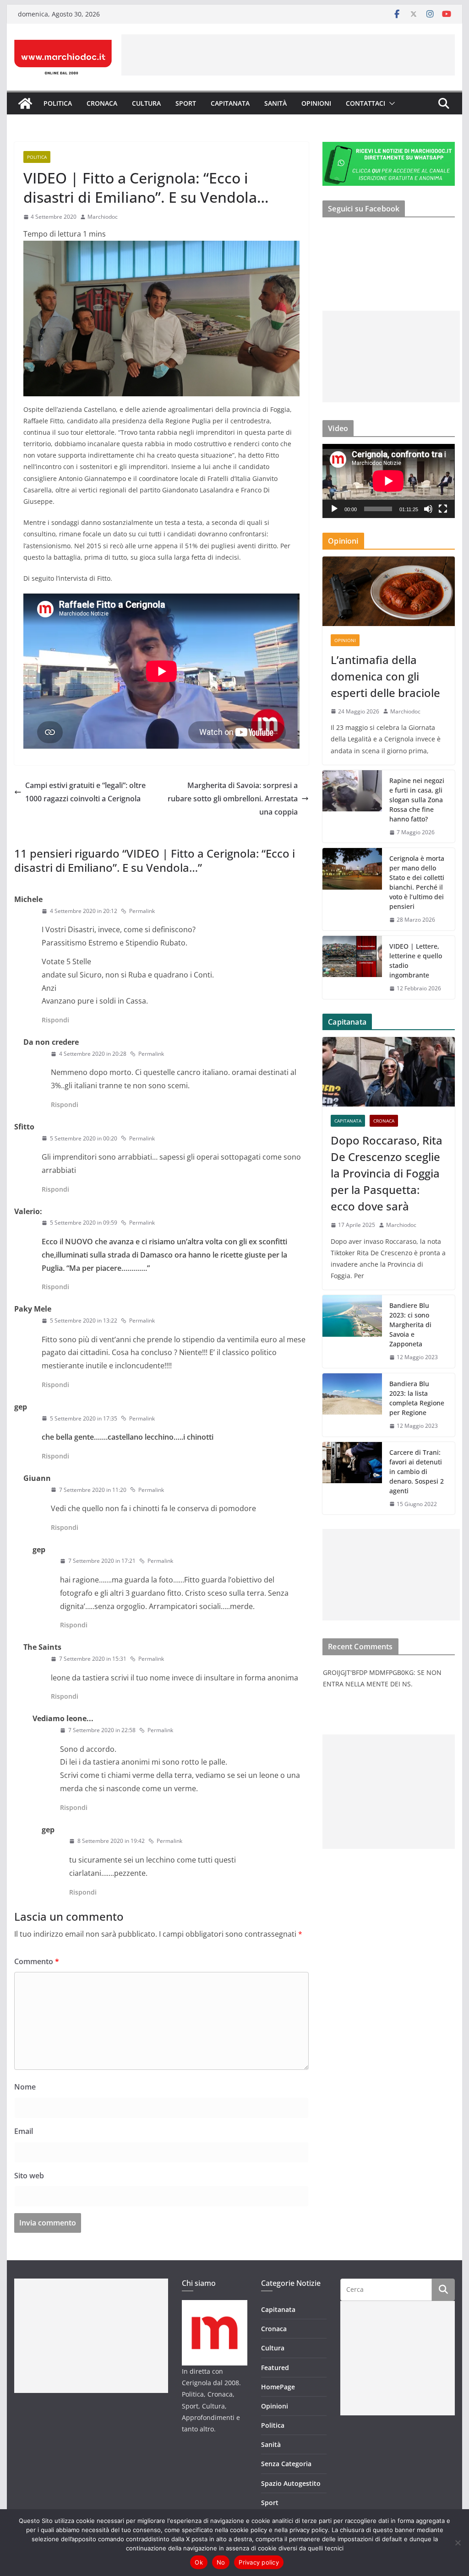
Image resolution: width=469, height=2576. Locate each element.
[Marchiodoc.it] (25, 103)
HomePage (278, 2387)
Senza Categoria (286, 2464)
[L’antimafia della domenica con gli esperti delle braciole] (388, 591)
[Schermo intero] (443, 509)
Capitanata (230, 103)
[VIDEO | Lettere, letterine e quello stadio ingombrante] (352, 967)
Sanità (275, 103)
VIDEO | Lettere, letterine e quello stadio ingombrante (416, 961)
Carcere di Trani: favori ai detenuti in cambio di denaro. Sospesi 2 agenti (417, 1472)
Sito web (29, 2176)
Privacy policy (259, 2562)
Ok (199, 2562)
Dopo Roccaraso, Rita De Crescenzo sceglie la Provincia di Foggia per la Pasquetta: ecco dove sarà (387, 1173)
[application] (388, 481)
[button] (390, 103)
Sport (186, 103)
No (221, 2562)
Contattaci (365, 103)
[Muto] (428, 509)
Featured (275, 2368)
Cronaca (102, 103)
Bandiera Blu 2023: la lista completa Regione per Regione (417, 1398)
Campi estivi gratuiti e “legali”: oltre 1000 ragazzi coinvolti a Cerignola (85, 792)
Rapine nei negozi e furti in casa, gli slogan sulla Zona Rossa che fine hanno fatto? (417, 800)
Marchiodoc (103, 217)
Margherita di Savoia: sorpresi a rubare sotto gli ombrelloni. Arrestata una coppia (233, 799)
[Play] (334, 509)
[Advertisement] (288, 55)
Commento (37, 1961)
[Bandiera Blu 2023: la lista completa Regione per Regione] (352, 1405)
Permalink (142, 911)
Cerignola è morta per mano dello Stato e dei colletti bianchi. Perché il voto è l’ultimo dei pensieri (417, 882)
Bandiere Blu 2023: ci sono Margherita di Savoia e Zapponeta (410, 1325)
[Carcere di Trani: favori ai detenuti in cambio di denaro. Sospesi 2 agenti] (352, 1478)
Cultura (146, 103)
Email (24, 2131)
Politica (58, 103)
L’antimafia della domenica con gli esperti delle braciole (385, 676)
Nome (25, 2087)
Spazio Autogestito (291, 2483)
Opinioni (316, 103)
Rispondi (55, 1020)
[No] (458, 2543)
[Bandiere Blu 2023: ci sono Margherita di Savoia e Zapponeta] (352, 1331)
